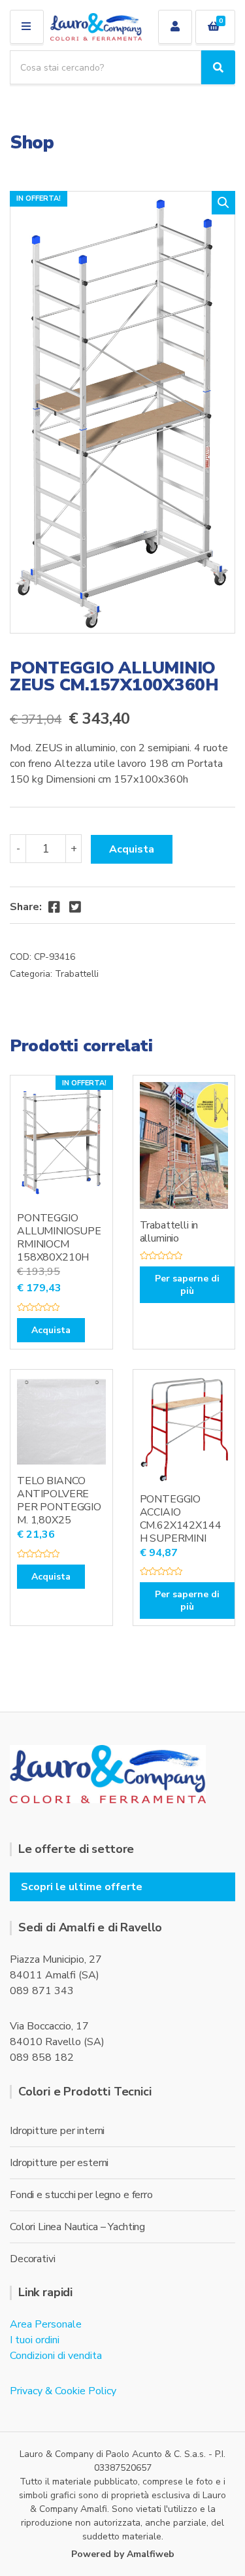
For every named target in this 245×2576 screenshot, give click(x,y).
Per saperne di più (187, 1285)
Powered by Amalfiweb (123, 2554)
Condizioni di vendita (56, 2356)
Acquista (132, 849)
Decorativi (32, 2259)
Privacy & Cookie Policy (63, 2391)
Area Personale (46, 2324)
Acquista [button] (51, 1330)
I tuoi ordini (35, 2340)
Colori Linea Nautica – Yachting (77, 2227)
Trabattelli (77, 974)
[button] (223, 203)
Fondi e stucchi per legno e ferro (81, 2195)
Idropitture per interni (57, 2131)
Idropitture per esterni (59, 2163)
